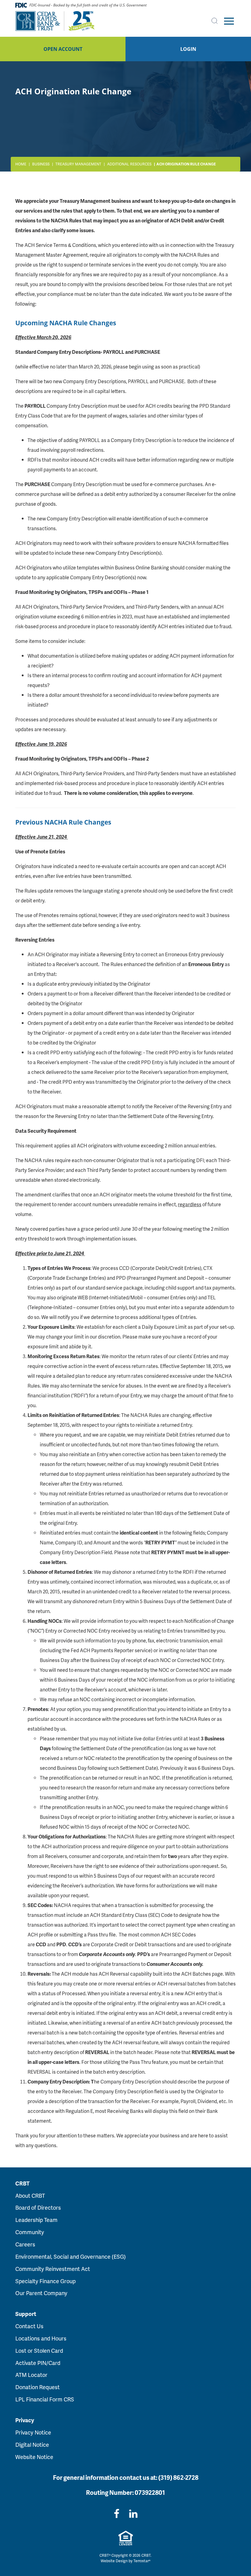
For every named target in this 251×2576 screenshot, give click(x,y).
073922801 (150, 2492)
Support (26, 2314)
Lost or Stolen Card (39, 2350)
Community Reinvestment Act (53, 2269)
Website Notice (34, 2457)
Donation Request (37, 2387)
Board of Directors (38, 2207)
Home (21, 164)
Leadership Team (36, 2220)
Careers (25, 2244)
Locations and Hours (41, 2338)
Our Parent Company (41, 2293)
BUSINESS (41, 164)
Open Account (63, 49)
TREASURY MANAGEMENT (78, 164)
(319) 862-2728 (178, 2477)
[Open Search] (215, 21)
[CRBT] (55, 21)
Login (188, 49)
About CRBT (30, 2195)
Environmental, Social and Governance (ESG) (71, 2256)
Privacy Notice (33, 2432)
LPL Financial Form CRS (45, 2399)
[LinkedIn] (133, 2513)
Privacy (25, 2420)
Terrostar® (142, 2561)
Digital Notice (32, 2444)
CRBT (22, 2183)
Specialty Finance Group (45, 2281)
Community (30, 2232)
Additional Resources (129, 164)
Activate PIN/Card (38, 2363)
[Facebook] (117, 2513)
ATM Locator (31, 2375)
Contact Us (29, 2326)
